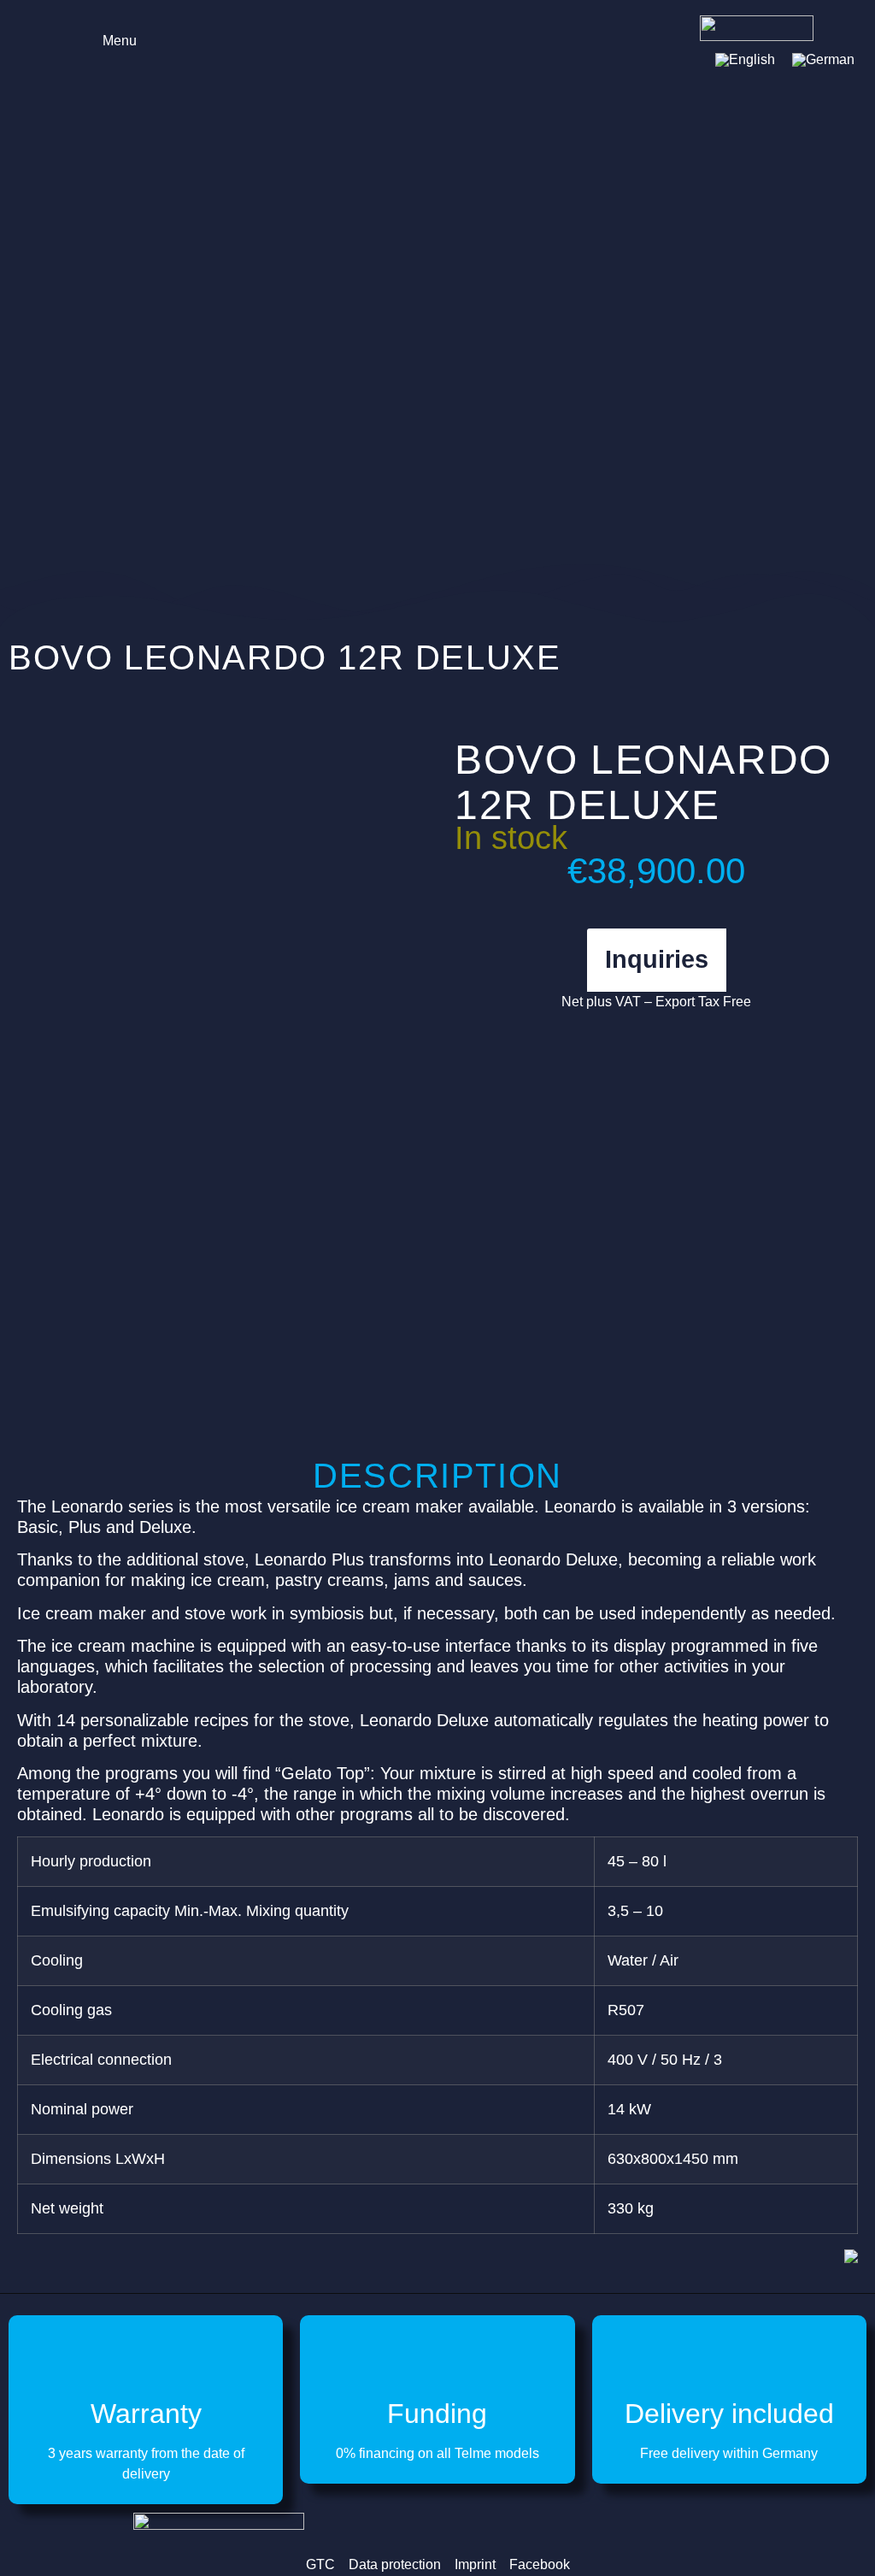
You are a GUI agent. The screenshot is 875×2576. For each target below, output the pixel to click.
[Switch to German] (823, 60)
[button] (108, 39)
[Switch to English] (745, 60)
